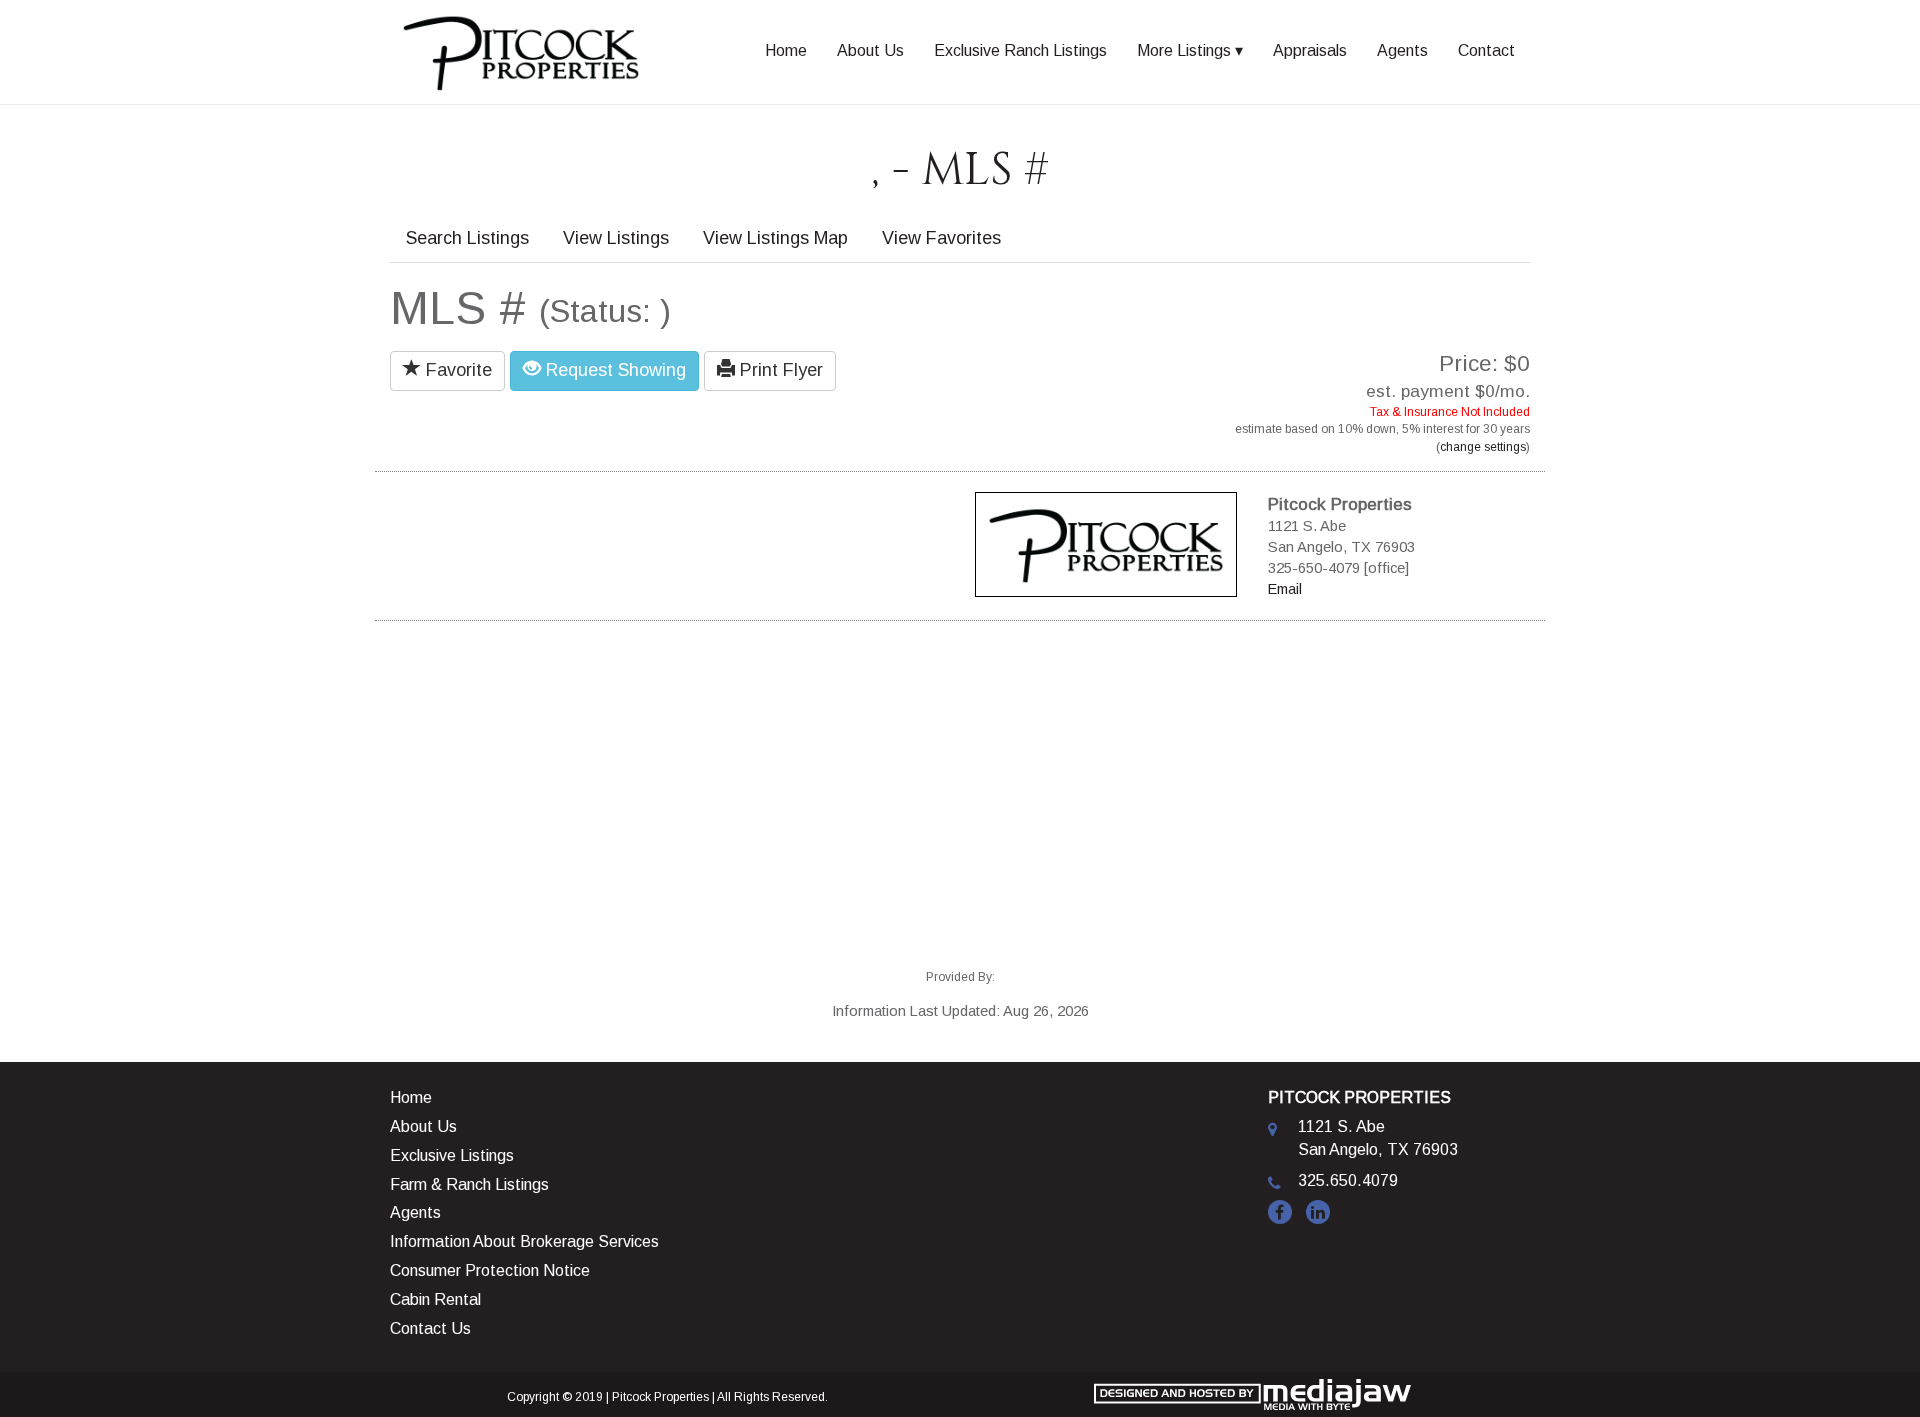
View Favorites (941, 238)
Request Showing (613, 370)
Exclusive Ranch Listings (1020, 50)
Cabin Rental (435, 1299)
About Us (870, 50)
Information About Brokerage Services (524, 1241)
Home (786, 50)
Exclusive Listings (452, 1155)
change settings (1483, 447)
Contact (1486, 50)
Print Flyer (779, 370)
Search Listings (467, 238)
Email (1285, 589)
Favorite (456, 370)
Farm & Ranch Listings (469, 1184)
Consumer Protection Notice (490, 1270)
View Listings (616, 238)
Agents (1402, 50)
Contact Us (430, 1328)
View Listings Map (775, 238)
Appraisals (1310, 50)
